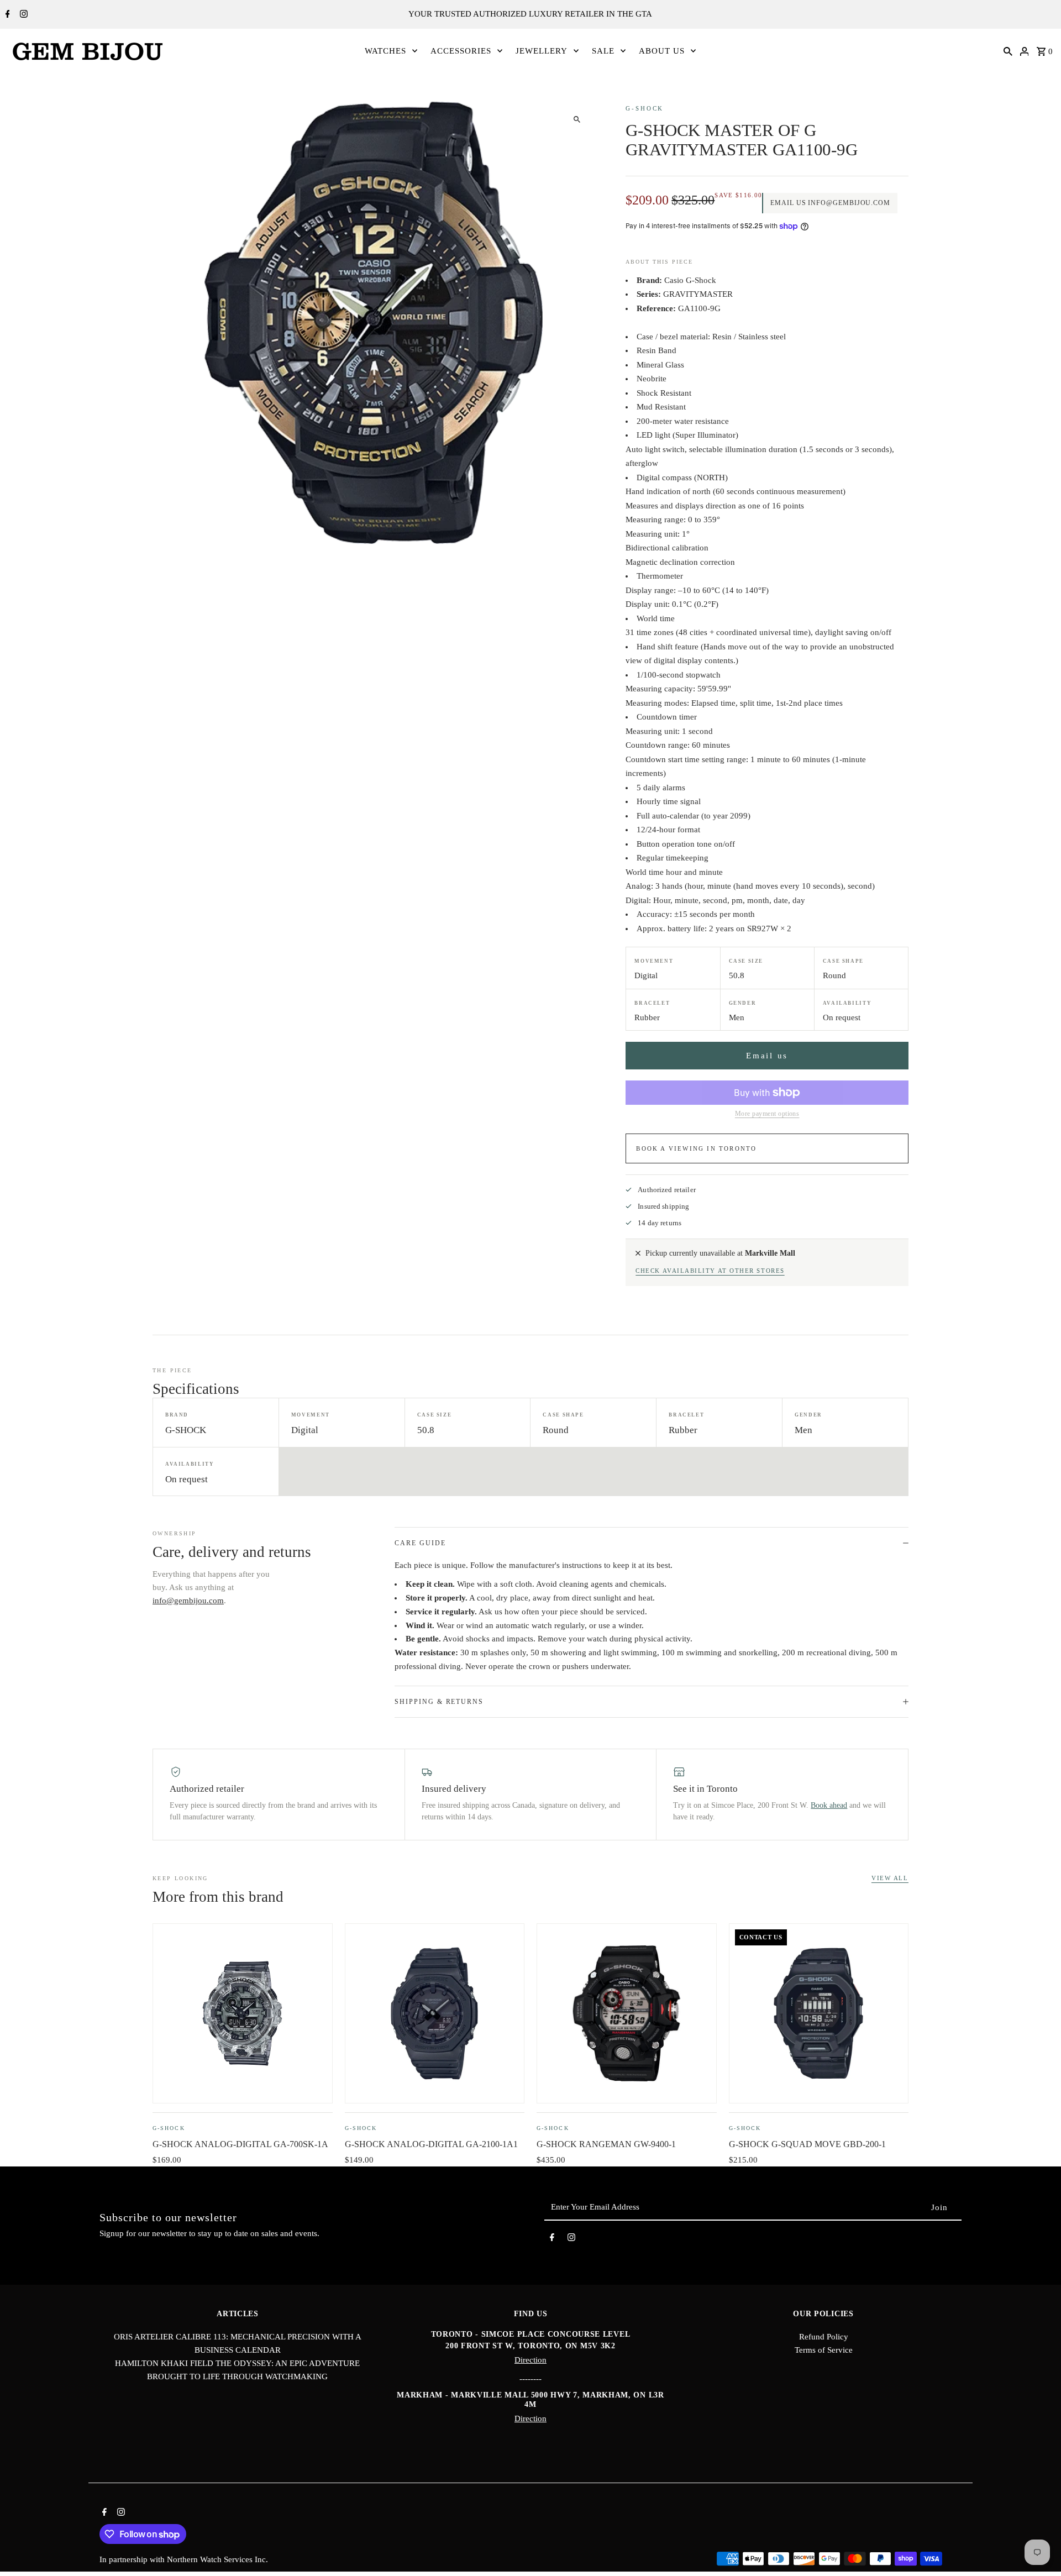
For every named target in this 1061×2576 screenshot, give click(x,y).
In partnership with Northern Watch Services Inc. (184, 2559)
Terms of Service (824, 2350)
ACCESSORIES (461, 51)
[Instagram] (22, 15)
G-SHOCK (645, 108)
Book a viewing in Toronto (696, 1148)
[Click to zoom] (577, 120)
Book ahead (829, 1805)
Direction (530, 2360)
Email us (767, 1056)
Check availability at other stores (710, 1271)
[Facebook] (6, 15)
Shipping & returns (439, 1702)
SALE (603, 51)
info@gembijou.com (188, 1601)
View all (890, 1878)
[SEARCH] (1008, 51)
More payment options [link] (767, 1114)
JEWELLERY (542, 51)
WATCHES (385, 51)
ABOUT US (662, 51)
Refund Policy (824, 2337)
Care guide (420, 1543)
